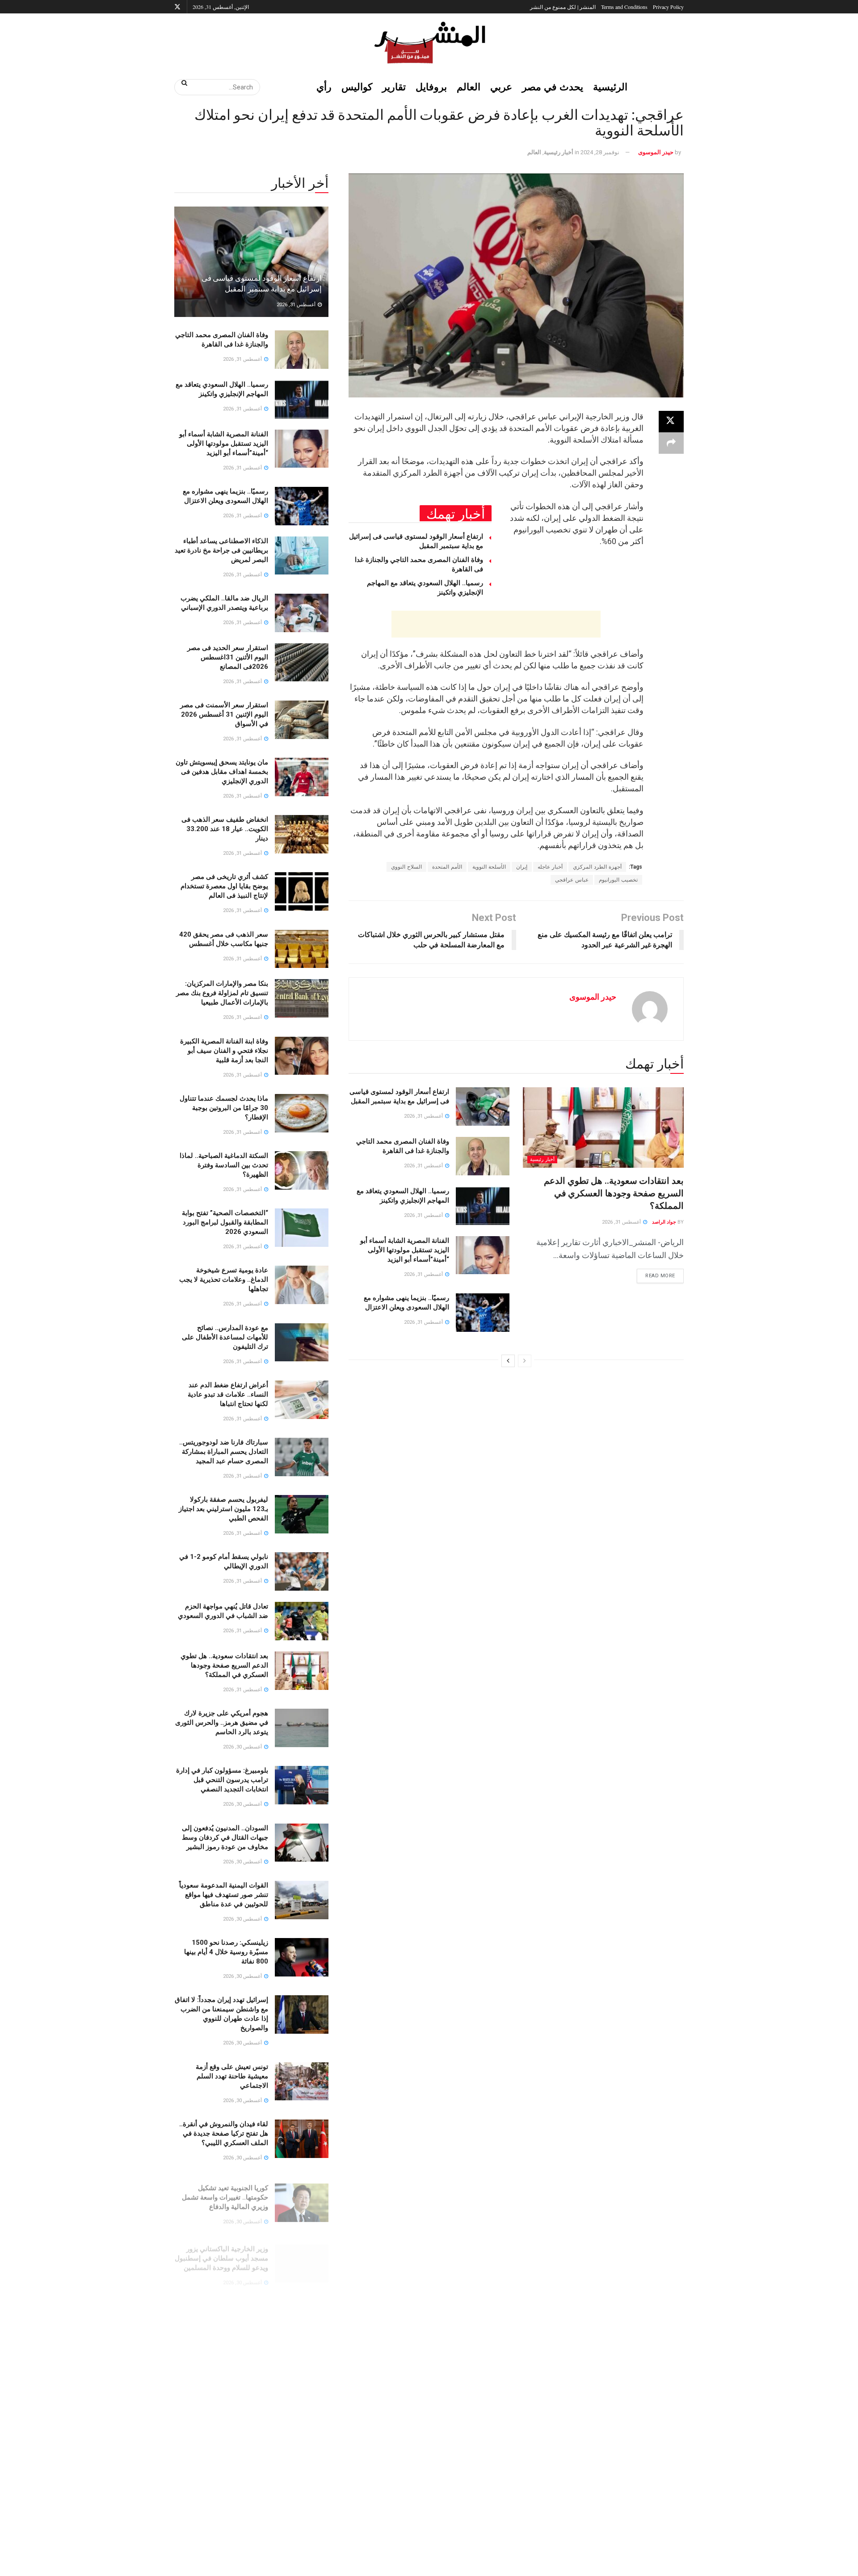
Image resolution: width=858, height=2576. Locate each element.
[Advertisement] (496, 624)
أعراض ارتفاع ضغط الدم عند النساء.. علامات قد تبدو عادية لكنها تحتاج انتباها (228, 1394)
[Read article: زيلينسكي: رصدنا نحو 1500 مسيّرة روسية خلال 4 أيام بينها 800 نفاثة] (302, 1957)
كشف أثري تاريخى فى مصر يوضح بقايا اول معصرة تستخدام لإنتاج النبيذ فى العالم (224, 886)
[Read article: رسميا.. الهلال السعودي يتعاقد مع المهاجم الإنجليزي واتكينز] (483, 1206)
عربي (501, 87)
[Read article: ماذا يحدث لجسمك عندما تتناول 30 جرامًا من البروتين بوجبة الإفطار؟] (302, 1113)
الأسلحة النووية (489, 867)
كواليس (357, 87)
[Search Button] (181, 83)
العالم (469, 87)
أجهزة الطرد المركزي (597, 867)
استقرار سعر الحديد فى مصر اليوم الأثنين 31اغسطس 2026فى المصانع (228, 657)
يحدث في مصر (553, 87)
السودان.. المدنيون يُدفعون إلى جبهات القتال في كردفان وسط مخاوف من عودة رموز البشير (225, 1837)
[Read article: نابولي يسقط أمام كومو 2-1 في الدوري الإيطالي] (302, 1571)
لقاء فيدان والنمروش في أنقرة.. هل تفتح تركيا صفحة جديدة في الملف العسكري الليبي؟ (224, 2133)
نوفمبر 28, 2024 (600, 152)
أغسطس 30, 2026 (243, 1747)
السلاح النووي (406, 867)
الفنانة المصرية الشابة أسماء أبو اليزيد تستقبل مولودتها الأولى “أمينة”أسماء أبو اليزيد (405, 1250)
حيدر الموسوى (656, 152)
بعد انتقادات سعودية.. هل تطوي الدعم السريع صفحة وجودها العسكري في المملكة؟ (614, 1193)
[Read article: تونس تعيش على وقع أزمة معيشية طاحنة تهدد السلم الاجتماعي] (302, 2082)
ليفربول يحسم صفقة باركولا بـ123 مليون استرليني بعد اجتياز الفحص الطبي (223, 1509)
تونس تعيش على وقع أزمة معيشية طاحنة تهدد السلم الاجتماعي (232, 2076)
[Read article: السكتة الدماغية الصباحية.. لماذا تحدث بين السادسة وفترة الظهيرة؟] (302, 1170)
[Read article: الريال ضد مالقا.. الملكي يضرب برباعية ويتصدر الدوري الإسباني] (302, 613)
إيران (522, 867)
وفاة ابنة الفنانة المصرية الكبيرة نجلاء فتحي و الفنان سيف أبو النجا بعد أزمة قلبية (224, 1051)
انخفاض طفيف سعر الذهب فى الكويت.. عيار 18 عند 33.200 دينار (225, 829)
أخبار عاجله (550, 867)
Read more (656, 1274)
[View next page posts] (508, 1361)
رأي (324, 87)
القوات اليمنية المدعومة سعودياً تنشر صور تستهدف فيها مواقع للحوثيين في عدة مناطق (224, 1895)
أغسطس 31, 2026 (622, 1222)
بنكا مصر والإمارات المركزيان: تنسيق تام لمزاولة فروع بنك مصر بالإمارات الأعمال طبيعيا (222, 993)
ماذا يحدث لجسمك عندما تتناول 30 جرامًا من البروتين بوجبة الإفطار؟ (224, 1108)
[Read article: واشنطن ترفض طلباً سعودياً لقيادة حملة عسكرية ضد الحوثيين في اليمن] (302, 2378)
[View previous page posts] (525, 1361)
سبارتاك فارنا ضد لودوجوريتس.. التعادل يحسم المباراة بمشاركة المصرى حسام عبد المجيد (224, 1452)
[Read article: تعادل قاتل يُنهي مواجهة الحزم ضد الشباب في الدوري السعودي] (302, 1621)
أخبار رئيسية (559, 152)
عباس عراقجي (572, 880)
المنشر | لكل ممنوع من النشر (563, 7)
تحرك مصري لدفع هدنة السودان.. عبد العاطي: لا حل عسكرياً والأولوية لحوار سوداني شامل (222, 2429)
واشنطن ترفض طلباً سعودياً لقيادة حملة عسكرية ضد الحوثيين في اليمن (222, 2372)
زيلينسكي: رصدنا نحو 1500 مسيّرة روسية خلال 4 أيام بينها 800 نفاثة (226, 1952)
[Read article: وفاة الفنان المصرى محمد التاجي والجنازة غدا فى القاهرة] (483, 1156)
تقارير (394, 87)
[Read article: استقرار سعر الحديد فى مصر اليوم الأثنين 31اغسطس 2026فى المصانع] (302, 663)
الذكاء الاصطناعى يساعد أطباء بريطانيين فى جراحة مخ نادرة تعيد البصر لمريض (221, 550)
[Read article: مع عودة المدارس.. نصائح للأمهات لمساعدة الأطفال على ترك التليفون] (302, 1343)
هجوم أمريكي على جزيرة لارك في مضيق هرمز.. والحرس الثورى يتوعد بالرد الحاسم (222, 1723)
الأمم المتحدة (447, 867)
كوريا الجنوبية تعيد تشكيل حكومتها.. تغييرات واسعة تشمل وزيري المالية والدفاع (225, 2191)
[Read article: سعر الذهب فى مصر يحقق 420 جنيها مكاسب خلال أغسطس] (302, 949)
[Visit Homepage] (429, 42)
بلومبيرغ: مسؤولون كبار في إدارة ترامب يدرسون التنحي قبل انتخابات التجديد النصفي (222, 1780)
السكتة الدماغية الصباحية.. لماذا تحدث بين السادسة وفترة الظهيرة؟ (224, 1165)
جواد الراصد (664, 1222)
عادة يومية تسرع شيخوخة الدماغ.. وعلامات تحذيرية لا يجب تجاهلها (224, 1280)
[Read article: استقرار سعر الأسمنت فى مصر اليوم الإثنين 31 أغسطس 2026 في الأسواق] (302, 720)
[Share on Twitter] (671, 422)
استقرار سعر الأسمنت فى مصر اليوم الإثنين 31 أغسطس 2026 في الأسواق (224, 714)
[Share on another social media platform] (671, 443)
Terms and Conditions (624, 7)
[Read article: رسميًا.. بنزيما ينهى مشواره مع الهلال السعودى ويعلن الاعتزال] (483, 1313)
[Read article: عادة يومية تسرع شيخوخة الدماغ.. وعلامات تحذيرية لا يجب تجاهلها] (302, 1285)
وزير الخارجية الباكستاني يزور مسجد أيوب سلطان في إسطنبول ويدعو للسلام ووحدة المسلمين (221, 2248)
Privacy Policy (668, 7)
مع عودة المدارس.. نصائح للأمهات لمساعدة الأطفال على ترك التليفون (225, 1337)
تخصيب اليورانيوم (618, 880)
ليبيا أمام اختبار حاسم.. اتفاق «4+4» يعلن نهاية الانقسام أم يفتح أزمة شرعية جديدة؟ (221, 2487)
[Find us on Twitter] (177, 7)
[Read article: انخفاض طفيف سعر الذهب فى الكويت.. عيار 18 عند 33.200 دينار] (302, 834)
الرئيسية (610, 87)
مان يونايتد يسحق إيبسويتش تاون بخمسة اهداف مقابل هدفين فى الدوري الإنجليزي (222, 772)
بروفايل (431, 87)
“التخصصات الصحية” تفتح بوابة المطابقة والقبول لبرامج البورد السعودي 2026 (225, 1222)
